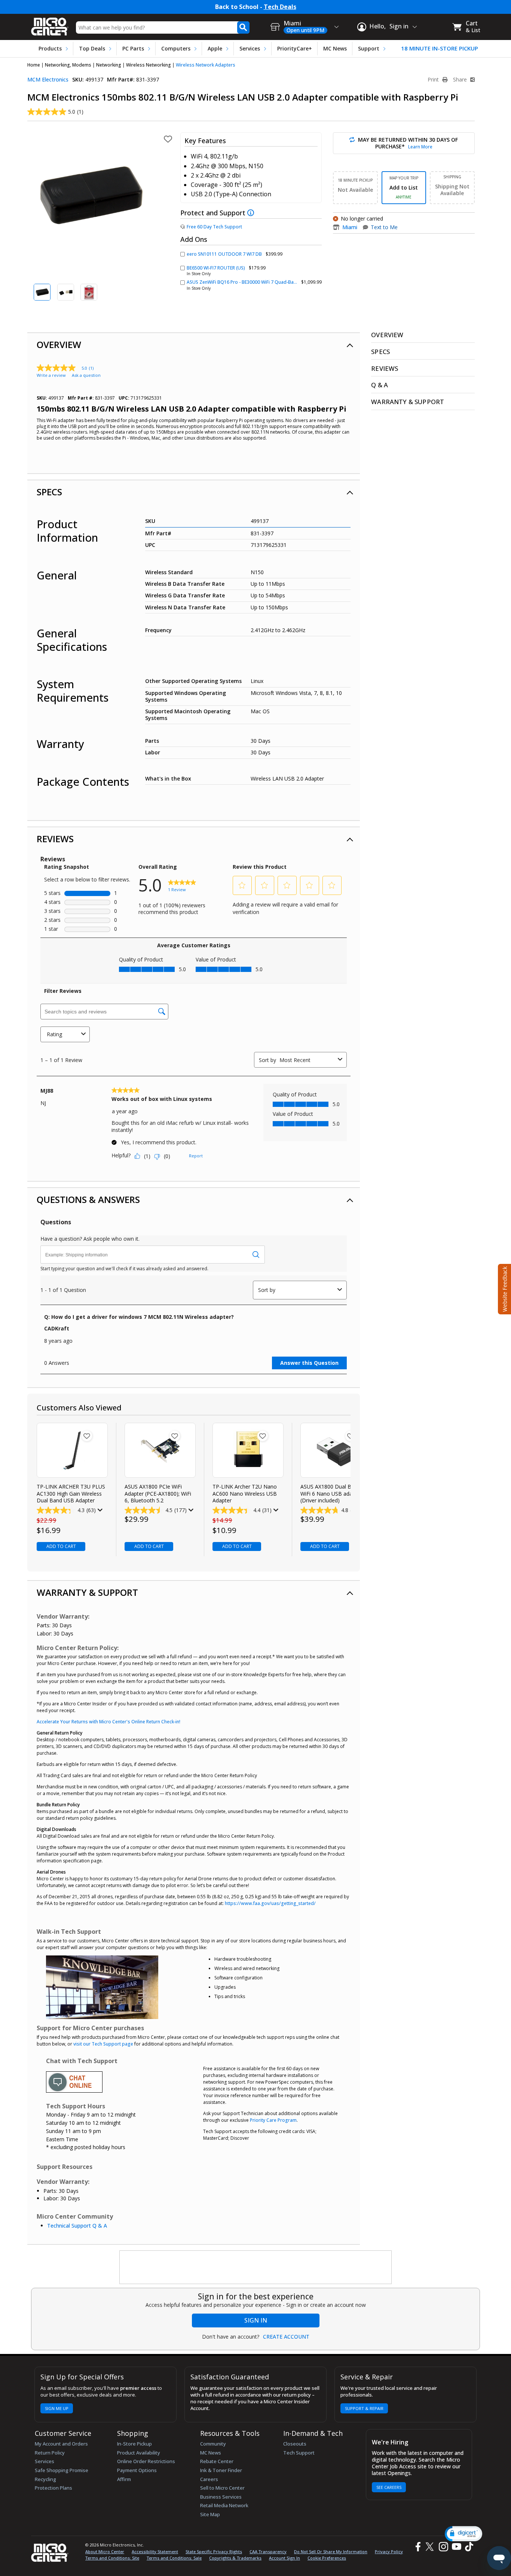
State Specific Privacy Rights (214, 2552)
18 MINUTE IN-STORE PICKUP (440, 48)
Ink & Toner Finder (221, 2470)
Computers (176, 48)
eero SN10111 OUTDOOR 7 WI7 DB (224, 254)
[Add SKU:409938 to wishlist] (175, 1436)
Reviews (55, 839)
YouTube (456, 2547)
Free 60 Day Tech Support (214, 227)
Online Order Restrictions (146, 2461)
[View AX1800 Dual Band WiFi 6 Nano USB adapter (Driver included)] (336, 1450)
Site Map (210, 2514)
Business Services (221, 2497)
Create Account (286, 2337)
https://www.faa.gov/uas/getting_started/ (270, 1903)
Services (250, 48)
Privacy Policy (389, 2552)
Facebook (417, 2547)
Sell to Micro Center (222, 2488)
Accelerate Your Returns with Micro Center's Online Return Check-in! (108, 1722)
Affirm (124, 2479)
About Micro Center (105, 2552)
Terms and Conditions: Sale (174, 2558)
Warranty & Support (87, 1592)
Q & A (380, 385)
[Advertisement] (256, 2268)
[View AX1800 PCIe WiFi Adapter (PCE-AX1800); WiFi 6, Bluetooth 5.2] (160, 1450)
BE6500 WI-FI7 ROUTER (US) (216, 268)
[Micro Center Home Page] (50, 24)
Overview (59, 344)
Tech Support (299, 2453)
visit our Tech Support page (103, 2044)
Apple (215, 48)
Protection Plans (53, 2488)
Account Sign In (284, 2558)
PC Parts (133, 48)
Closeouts (295, 2444)
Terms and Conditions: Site (112, 2558)
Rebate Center (217, 2461)
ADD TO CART (61, 1546)
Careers (209, 2479)
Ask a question (86, 375)
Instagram (443, 2547)
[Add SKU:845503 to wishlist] (263, 1436)
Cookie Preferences (327, 2558)
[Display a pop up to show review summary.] (99, 1510)
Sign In (256, 2320)
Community (213, 2444)
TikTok (468, 2547)
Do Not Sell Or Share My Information (331, 2552)
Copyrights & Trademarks (235, 2558)
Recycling (45, 2479)
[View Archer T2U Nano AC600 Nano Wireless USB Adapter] (248, 1450)
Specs (49, 492)
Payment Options (137, 2470)
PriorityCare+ (295, 48)
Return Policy (50, 2453)
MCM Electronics (48, 79)
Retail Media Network (224, 2505)
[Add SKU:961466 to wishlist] (351, 1436)
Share (461, 80)
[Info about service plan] (252, 213)
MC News (335, 48)
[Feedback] (504, 1288)
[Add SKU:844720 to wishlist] (87, 1436)
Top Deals (92, 48)
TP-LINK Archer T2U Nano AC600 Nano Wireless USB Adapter (245, 1493)
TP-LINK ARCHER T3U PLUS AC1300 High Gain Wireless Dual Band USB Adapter (71, 1493)
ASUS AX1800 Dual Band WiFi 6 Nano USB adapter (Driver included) (331, 1493)
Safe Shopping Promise (62, 2470)
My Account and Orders (61, 2444)
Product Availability (139, 2453)
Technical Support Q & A (77, 2226)
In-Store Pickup (134, 2444)
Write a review (51, 375)
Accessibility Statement (155, 2552)
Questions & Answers (88, 1199)
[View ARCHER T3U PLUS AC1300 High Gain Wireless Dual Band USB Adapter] (72, 1450)
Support (369, 48)
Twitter (431, 2547)
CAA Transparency (268, 2552)
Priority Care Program (273, 2120)
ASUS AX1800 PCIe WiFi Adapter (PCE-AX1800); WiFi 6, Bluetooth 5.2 (158, 1493)
